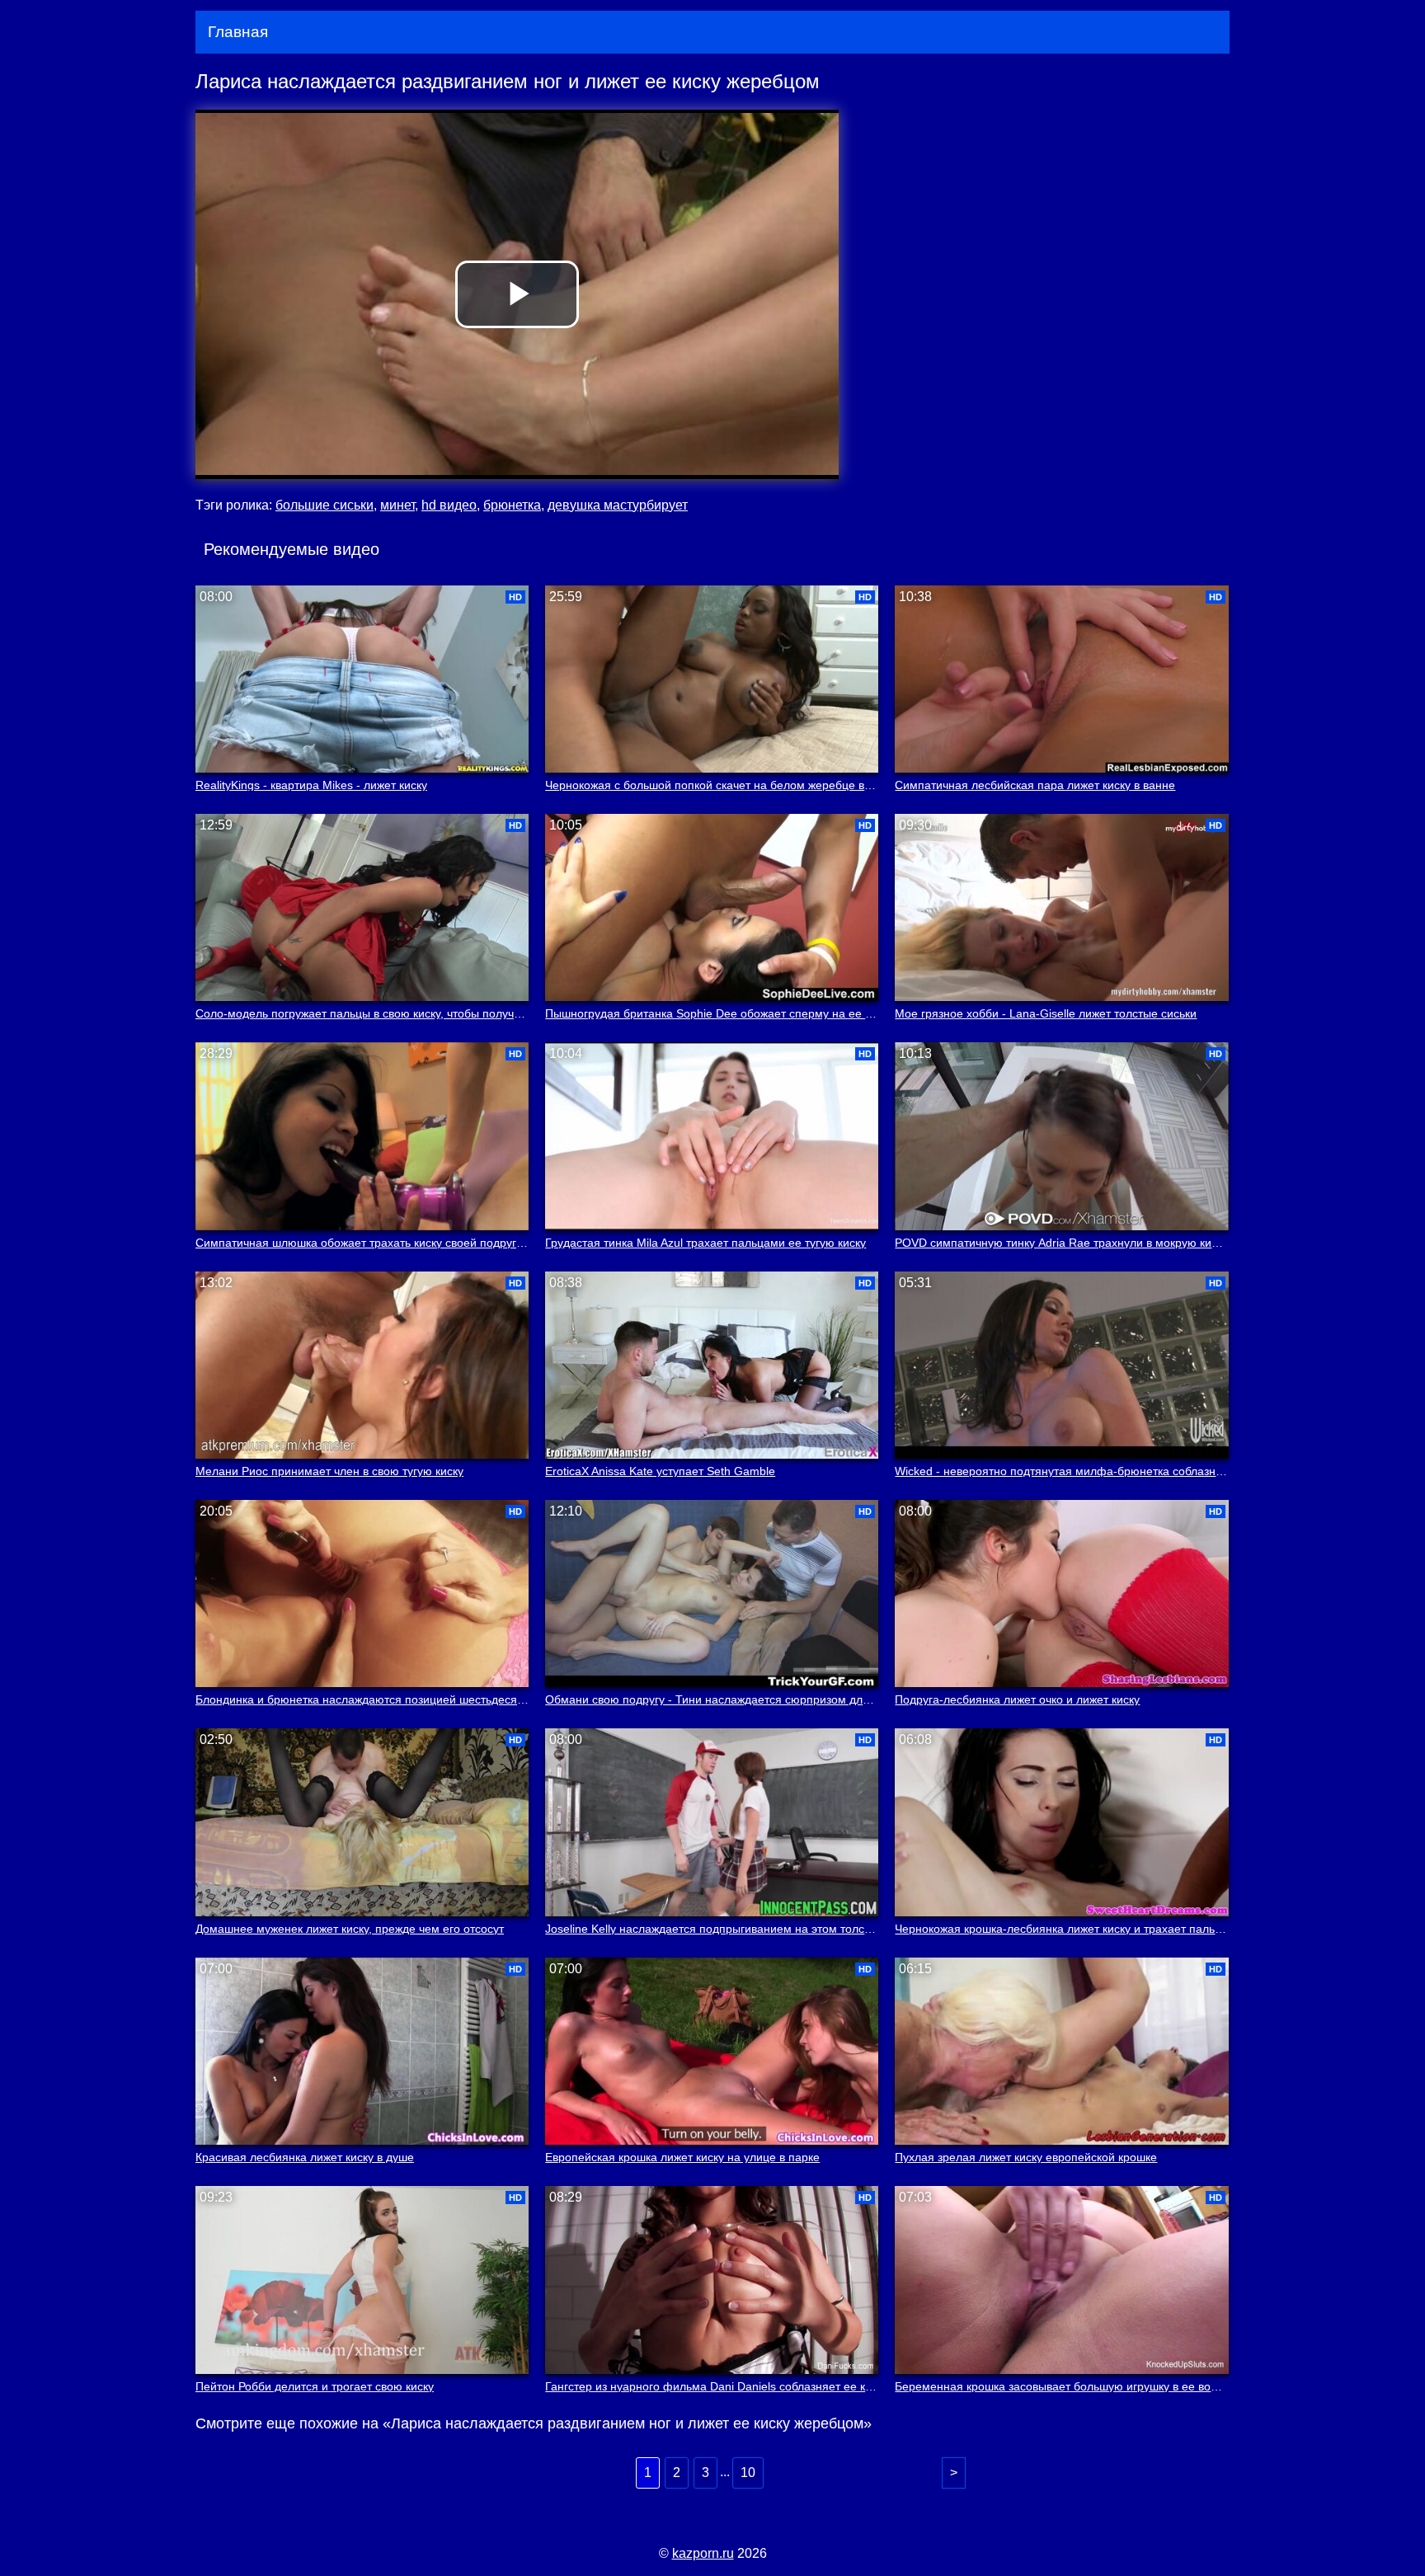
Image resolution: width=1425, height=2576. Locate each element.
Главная (238, 32)
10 (748, 2473)
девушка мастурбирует (618, 505)
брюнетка (512, 505)
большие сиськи (325, 505)
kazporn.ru (703, 2553)
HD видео (449, 505)
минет (397, 505)
